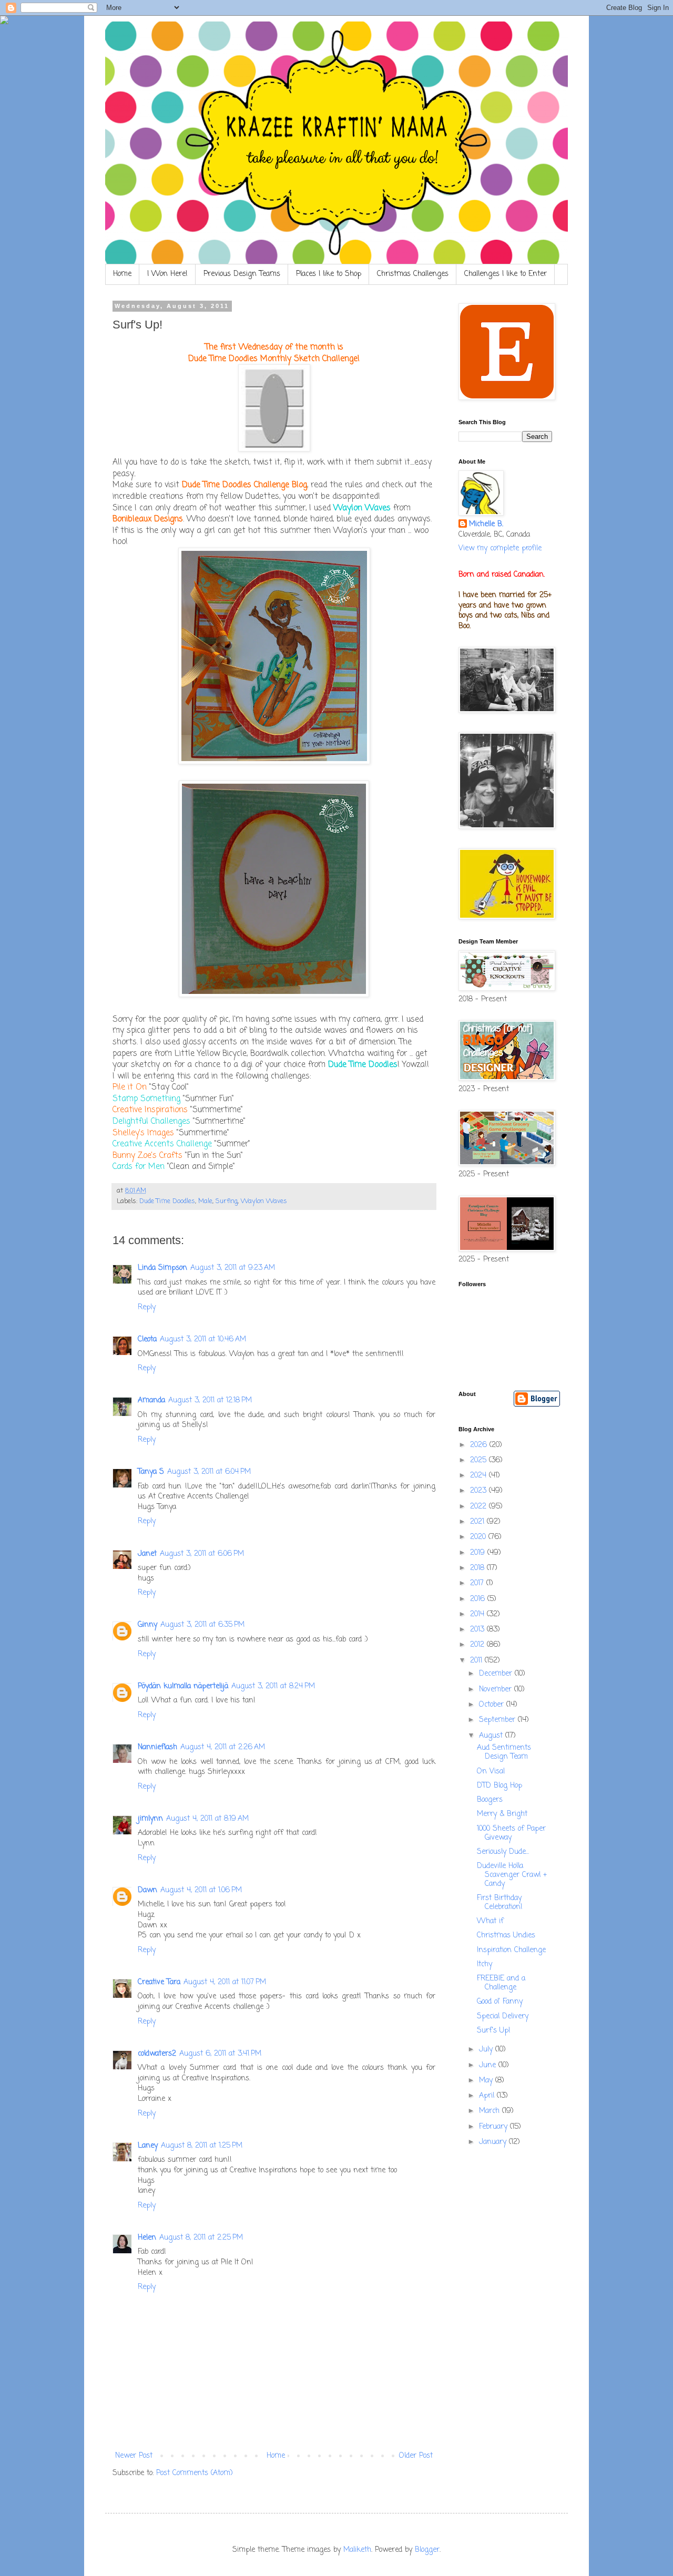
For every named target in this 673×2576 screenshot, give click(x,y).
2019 (479, 1553)
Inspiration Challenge (511, 1950)
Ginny (147, 1625)
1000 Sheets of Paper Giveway (511, 1833)
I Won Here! (167, 274)
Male (205, 1201)
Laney (148, 2146)
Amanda (151, 1400)
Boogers (490, 1800)
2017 (478, 1583)
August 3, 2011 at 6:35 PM (202, 1625)
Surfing (227, 1201)
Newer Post (134, 2456)
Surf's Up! (494, 2031)
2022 (480, 1507)
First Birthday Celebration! (500, 1903)
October (493, 1705)
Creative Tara (159, 1982)
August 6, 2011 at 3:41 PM (220, 2054)
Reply (147, 1307)
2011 (477, 1661)
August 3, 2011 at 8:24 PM (273, 1686)
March (491, 2111)
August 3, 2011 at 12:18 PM (210, 1400)
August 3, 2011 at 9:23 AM (233, 1268)
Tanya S (151, 1472)
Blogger (427, 2550)
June (489, 2065)
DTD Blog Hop (499, 1786)
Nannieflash (157, 1747)
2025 (480, 1460)
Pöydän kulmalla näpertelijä (183, 1686)
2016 (479, 1599)
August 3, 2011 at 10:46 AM (203, 1340)
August (492, 1736)
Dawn (147, 1890)
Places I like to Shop (329, 274)
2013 (478, 1630)
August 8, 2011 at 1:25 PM (202, 2146)
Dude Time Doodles (167, 1201)
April (488, 2096)
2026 (480, 1445)
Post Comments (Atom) (195, 2473)
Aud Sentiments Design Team (504, 1752)
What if (490, 1921)
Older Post (416, 2456)
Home (122, 274)
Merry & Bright (502, 1814)
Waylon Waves (264, 1201)
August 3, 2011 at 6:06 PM (202, 1554)
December (497, 1674)
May (487, 2081)
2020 (479, 1537)
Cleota (147, 1340)
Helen (147, 2238)
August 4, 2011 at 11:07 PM (225, 1982)
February (494, 2127)
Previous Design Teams (242, 274)
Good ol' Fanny (500, 2002)
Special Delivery (503, 2016)
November (497, 1690)
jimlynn (150, 1819)
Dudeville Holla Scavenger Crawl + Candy (512, 1875)
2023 (480, 1491)
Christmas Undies (506, 1936)
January (494, 2142)
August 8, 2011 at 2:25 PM (201, 2238)
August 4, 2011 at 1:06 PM (201, 1890)
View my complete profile (500, 548)
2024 (480, 1476)
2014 (478, 1614)
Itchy (485, 1964)
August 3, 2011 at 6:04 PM (209, 1472)
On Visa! (491, 1772)
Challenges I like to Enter (506, 274)
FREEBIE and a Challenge (501, 1983)
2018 (478, 1568)
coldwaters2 (157, 2054)
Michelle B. (486, 525)
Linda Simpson (162, 1268)
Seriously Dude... (503, 1852)
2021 (478, 1522)
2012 (478, 1645)
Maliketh (357, 2550)
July (487, 2050)
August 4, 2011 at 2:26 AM (223, 1747)
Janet (147, 1554)
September (498, 1720)
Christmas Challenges (413, 274)
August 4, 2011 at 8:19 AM (207, 1819)
